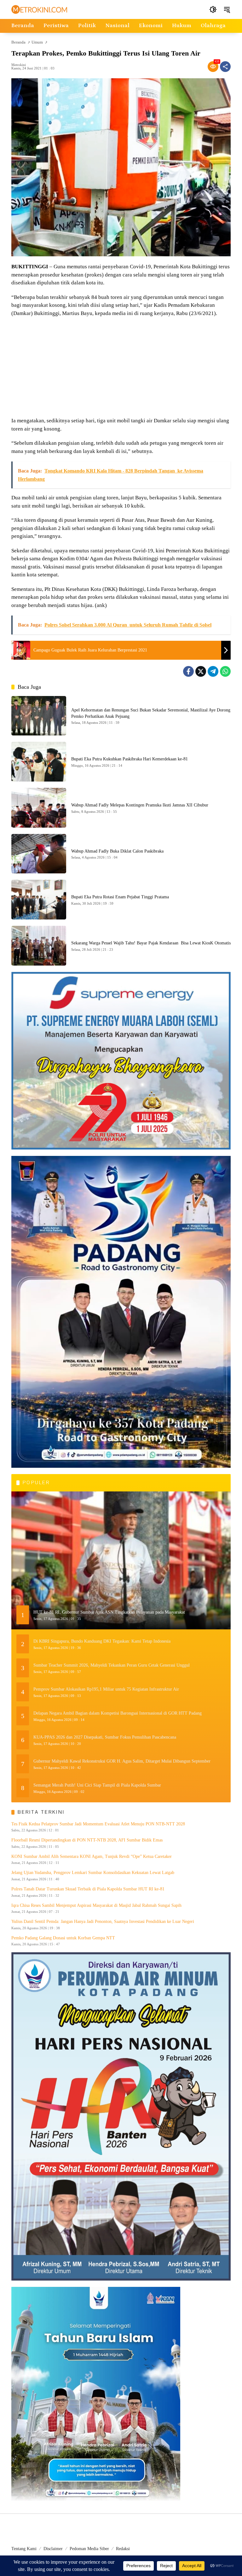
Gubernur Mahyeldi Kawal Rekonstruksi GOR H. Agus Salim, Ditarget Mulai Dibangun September (122, 1761)
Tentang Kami (24, 2549)
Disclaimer (53, 2549)
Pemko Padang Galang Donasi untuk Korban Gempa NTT (63, 1938)
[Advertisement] (121, 368)
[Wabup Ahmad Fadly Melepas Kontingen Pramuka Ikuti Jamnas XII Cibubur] (39, 808)
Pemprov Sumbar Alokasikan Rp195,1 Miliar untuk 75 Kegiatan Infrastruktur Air (106, 1689)
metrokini (19, 65)
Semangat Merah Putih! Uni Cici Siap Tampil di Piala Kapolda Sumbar (97, 1785)
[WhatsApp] (225, 671)
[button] (213, 9)
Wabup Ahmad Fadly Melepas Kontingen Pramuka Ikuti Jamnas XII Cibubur (140, 805)
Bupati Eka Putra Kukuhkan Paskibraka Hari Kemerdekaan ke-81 (130, 759)
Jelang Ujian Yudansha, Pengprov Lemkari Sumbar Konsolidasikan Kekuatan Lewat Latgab (93, 1873)
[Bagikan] (225, 67)
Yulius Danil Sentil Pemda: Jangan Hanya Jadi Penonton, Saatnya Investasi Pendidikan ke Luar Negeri (103, 1922)
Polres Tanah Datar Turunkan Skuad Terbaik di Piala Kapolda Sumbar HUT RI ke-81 (88, 1889)
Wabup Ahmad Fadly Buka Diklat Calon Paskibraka (117, 851)
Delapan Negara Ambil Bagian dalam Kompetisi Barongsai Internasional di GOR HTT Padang (118, 1713)
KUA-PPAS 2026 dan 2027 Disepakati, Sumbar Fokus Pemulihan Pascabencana (105, 1737)
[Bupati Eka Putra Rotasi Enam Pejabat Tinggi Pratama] (39, 900)
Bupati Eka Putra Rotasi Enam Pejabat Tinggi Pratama (120, 897)
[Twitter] (201, 671)
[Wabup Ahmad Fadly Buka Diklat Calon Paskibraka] (39, 854)
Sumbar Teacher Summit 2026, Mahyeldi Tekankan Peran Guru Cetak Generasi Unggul (112, 1665)
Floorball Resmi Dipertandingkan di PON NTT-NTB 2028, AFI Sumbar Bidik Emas (87, 1840)
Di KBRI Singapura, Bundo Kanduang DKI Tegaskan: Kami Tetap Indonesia (102, 1641)
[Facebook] (188, 671)
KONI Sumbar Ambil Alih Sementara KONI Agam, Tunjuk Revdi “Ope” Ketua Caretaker (92, 1856)
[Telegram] (213, 671)
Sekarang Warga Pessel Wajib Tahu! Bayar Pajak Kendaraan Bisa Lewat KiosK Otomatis (151, 943)
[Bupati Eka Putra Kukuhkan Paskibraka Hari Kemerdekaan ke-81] (39, 762)
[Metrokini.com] (39, 9)
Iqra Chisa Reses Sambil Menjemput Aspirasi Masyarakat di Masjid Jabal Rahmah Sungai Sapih (96, 1905)
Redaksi (123, 2549)
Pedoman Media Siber (89, 2549)
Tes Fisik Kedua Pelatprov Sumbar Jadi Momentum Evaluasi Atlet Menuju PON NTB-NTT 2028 (98, 1824)
